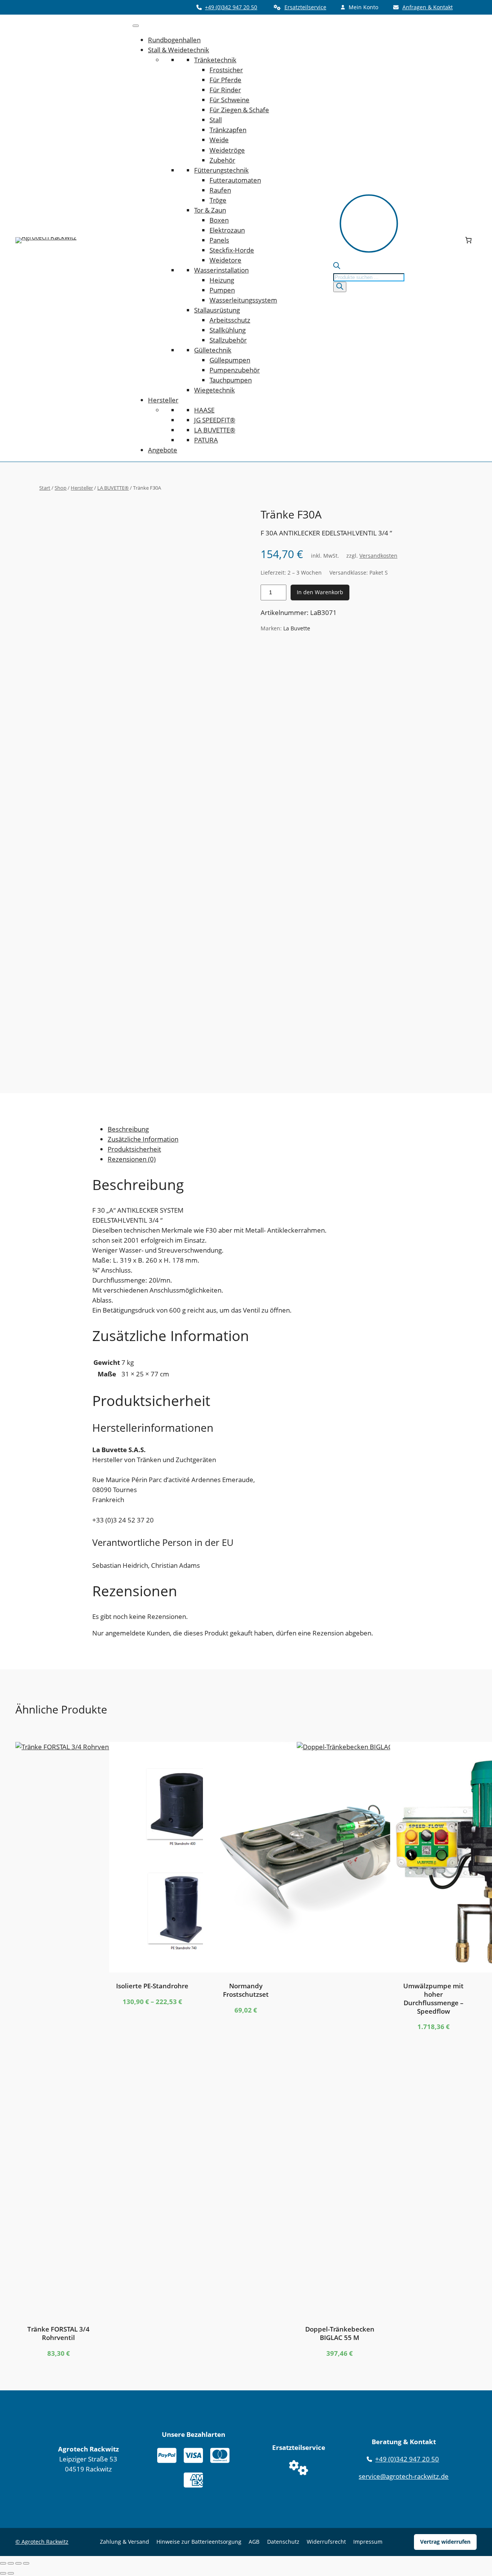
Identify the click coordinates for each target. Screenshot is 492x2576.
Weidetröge (227, 150)
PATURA (206, 440)
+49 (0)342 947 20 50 (231, 7)
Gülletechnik (213, 350)
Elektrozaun (227, 230)
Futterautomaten (235, 180)
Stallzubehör (228, 340)
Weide (219, 140)
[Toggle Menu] (136, 26)
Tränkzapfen (228, 130)
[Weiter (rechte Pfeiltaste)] (11, 2573)
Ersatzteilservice (305, 7)
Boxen (219, 220)
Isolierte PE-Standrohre (152, 1986)
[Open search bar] (337, 267)
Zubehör (222, 160)
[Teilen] (18, 2563)
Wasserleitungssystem (243, 300)
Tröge (218, 200)
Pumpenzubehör (235, 370)
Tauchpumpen (231, 380)
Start (45, 488)
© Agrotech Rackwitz (42, 2542)
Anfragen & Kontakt (428, 7)
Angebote (163, 450)
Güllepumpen (230, 360)
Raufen (220, 190)
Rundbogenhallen (174, 40)
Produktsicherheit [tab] (134, 1149)
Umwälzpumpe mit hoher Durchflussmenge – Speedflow (433, 1998)
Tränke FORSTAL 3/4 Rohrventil (58, 2333)
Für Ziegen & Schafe (239, 110)
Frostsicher (226, 70)
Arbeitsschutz (230, 320)
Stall (216, 120)
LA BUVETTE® (215, 430)
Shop (61, 488)
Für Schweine (229, 100)
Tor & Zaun (210, 210)
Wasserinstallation (221, 270)
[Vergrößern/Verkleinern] (3, 2563)
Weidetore (225, 260)
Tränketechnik (215, 60)
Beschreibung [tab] (128, 1129)
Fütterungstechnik (221, 170)
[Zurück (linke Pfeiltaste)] (3, 2573)
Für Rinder (225, 90)
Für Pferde (225, 80)
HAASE (204, 410)
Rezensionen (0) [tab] (132, 1159)
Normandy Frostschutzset (246, 1990)
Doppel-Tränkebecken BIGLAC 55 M (340, 2333)
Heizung (222, 280)
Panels (219, 240)
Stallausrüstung (217, 310)
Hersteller (163, 400)
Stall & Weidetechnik (179, 50)
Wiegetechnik (214, 390)
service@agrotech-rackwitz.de (404, 2476)
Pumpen (222, 290)
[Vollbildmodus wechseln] (11, 2563)
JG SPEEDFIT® (215, 420)
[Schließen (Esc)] (26, 2563)
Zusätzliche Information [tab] (143, 1139)
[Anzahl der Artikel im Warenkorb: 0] (469, 240)
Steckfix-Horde (232, 250)
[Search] (340, 287)
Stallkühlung (228, 330)
